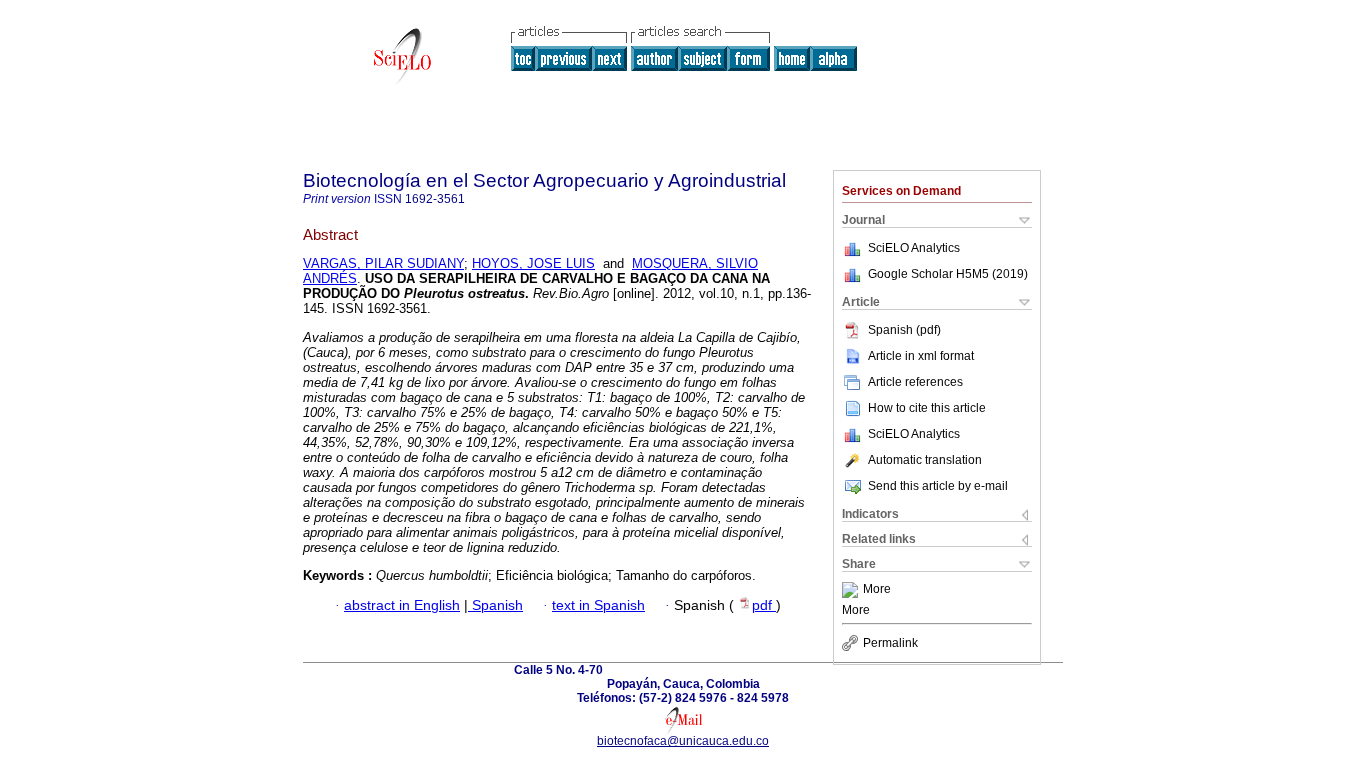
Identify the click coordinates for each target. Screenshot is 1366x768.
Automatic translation (925, 460)
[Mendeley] (852, 590)
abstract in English (402, 605)
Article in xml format (921, 356)
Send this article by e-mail (938, 486)
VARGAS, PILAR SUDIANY (383, 263)
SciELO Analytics (914, 248)
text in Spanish (598, 605)
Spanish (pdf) (904, 330)
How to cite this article (927, 408)
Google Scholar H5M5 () (948, 274)
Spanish (495, 605)
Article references (915, 382)
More (877, 590)
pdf (764, 605)
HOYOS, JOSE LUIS (533, 263)
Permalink (890, 643)
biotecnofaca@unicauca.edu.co (683, 741)
